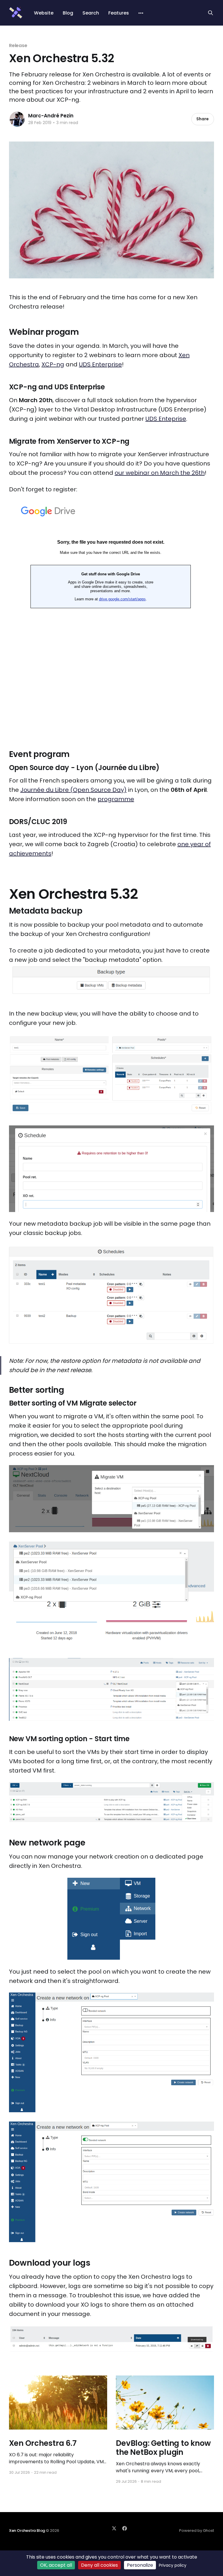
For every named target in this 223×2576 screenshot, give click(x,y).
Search (91, 13)
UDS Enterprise (100, 364)
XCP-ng (53, 364)
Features (119, 13)
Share (203, 119)
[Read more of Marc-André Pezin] (17, 119)
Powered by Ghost (197, 2531)
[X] (114, 2528)
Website (44, 13)
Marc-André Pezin (51, 116)
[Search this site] (211, 13)
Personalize (140, 2565)
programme (116, 799)
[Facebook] (125, 2528)
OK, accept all (56, 2565)
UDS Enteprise (166, 419)
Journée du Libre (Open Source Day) (73, 790)
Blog (68, 13)
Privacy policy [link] (173, 2565)
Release (18, 45)
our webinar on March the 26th (160, 473)
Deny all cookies (99, 2565)
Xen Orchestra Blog (27, 2531)
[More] (141, 13)
